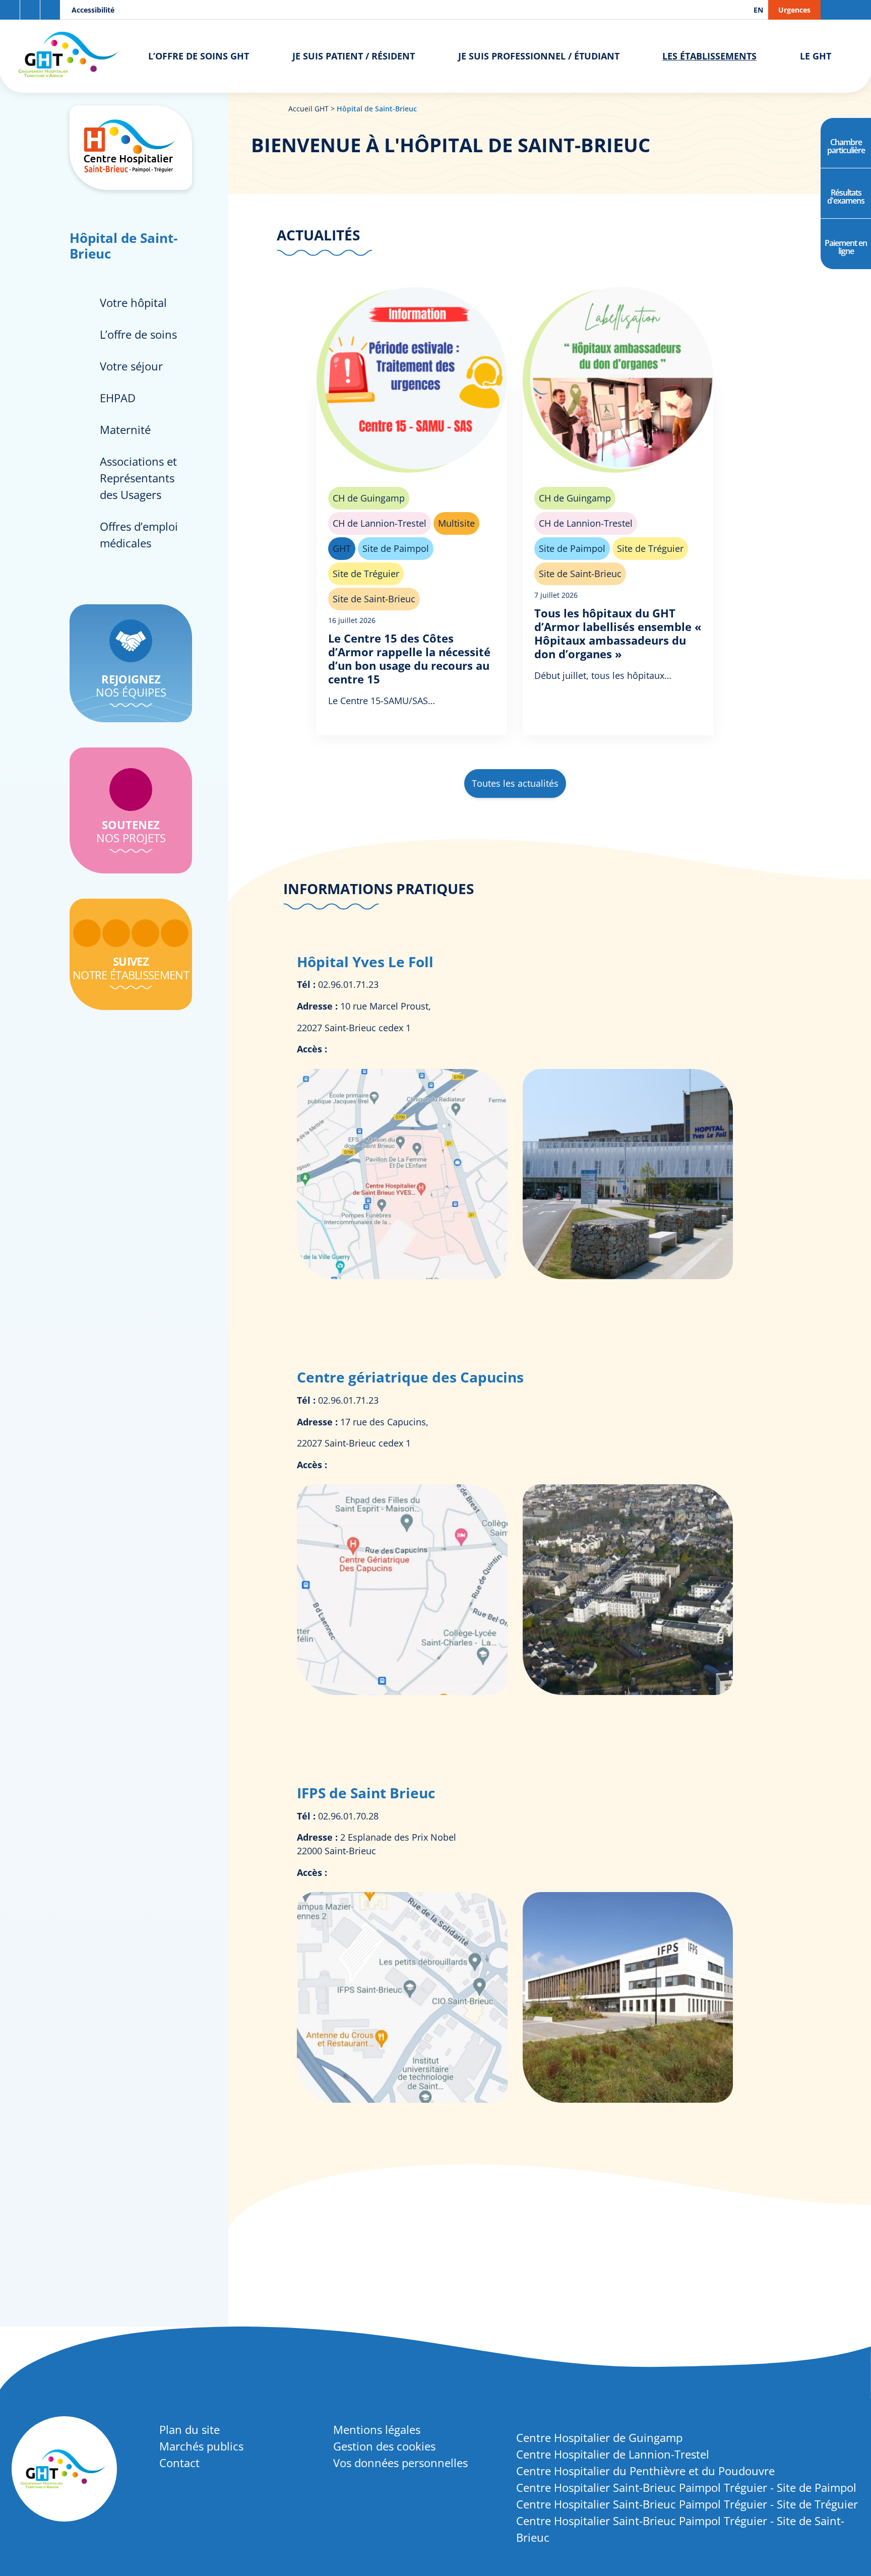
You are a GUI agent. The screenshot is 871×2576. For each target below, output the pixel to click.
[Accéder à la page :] (87, 933)
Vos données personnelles (400, 2463)
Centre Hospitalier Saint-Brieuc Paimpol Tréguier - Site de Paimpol (686, 2487)
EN (758, 10)
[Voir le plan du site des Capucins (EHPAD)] (403, 1691)
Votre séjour (131, 366)
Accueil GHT (308, 109)
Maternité (125, 429)
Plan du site (190, 2429)
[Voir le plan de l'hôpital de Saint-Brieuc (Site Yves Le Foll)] (403, 1276)
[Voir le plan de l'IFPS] (403, 2099)
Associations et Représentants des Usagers (138, 478)
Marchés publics (201, 2446)
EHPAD (118, 398)
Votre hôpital (133, 302)
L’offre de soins (138, 334)
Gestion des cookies (384, 2446)
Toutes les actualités (515, 783)
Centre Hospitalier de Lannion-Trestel (613, 2454)
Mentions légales (377, 2429)
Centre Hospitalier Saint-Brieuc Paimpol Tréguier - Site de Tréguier (687, 2504)
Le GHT (816, 56)
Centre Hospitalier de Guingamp (599, 2437)
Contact (179, 2463)
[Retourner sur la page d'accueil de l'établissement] (131, 148)
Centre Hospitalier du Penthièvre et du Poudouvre (645, 2471)
